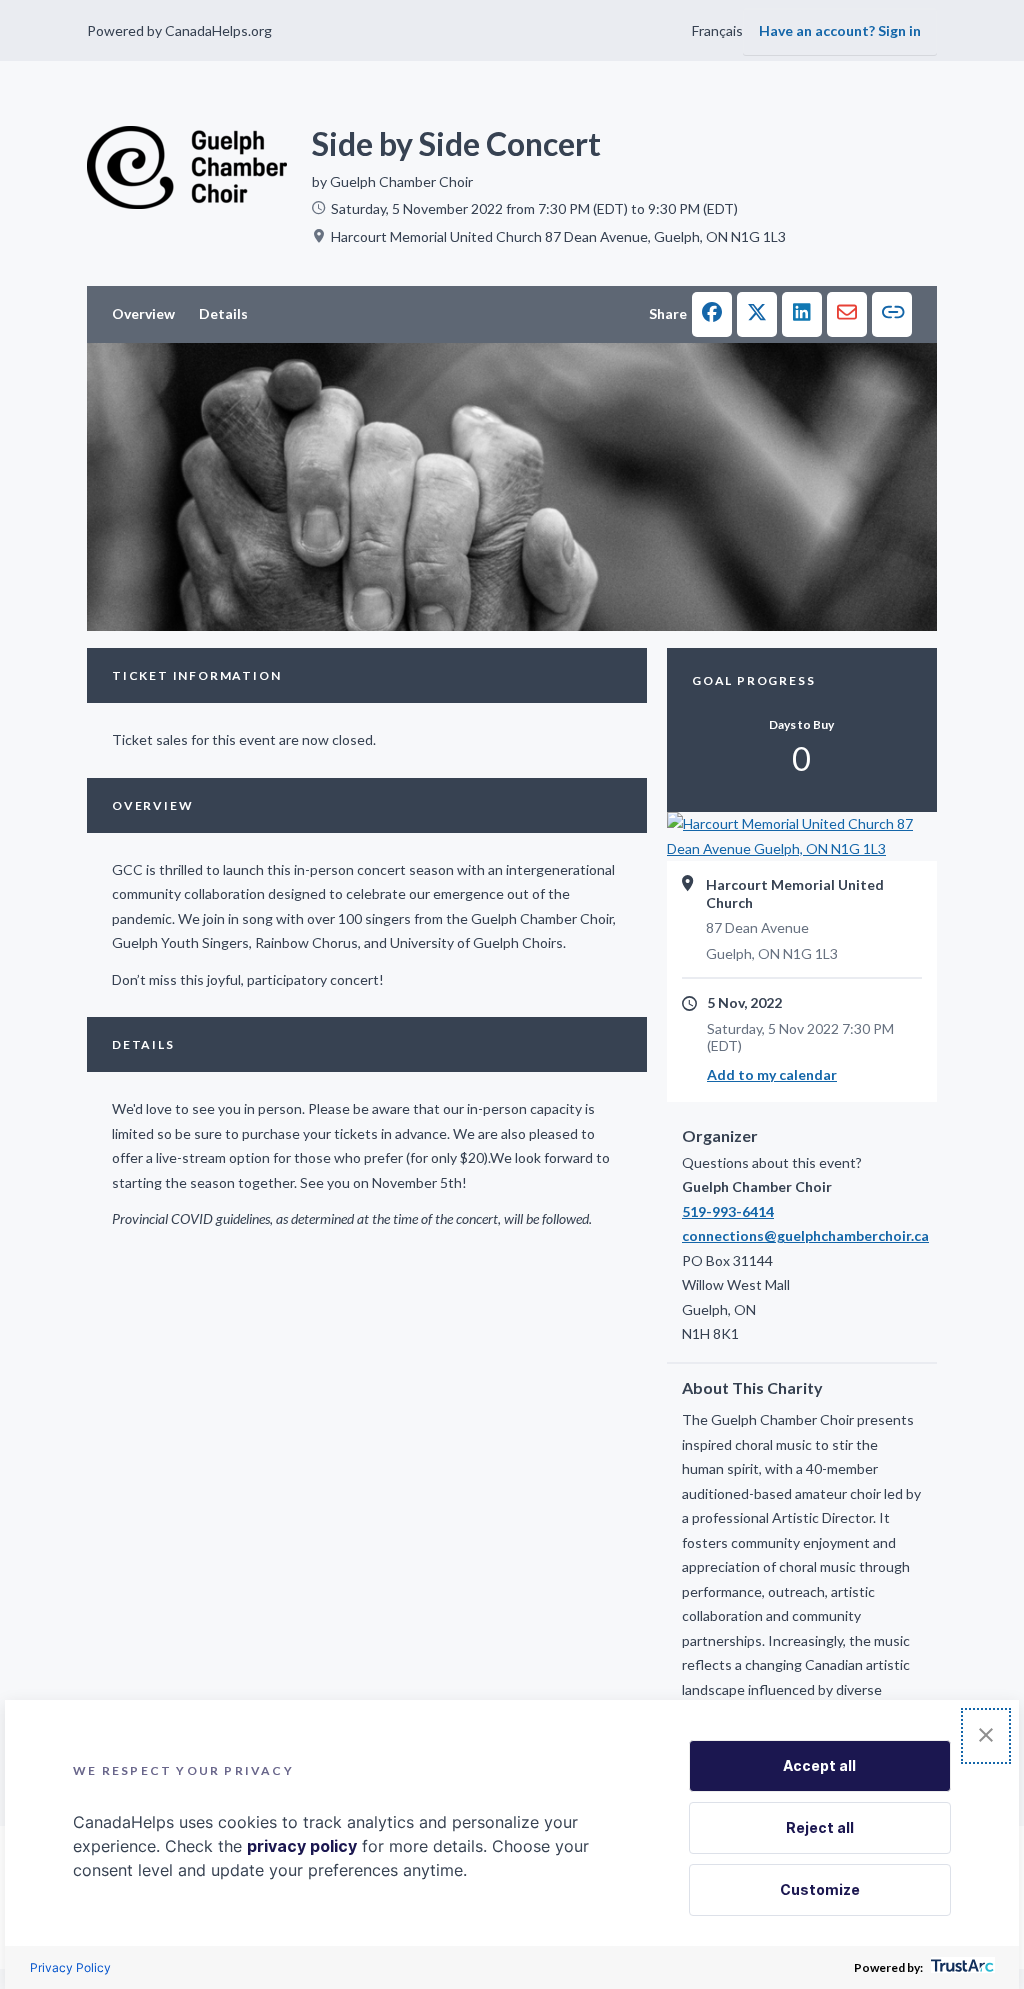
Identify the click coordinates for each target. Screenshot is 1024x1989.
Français (717, 30)
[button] (712, 314)
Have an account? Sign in (840, 30)
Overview (143, 313)
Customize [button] (820, 1889)
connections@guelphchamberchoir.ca (802, 1235)
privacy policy (302, 1846)
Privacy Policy (70, 1967)
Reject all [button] (820, 1827)
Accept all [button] (819, 1765)
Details (223, 313)
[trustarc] (960, 1967)
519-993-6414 (728, 1211)
